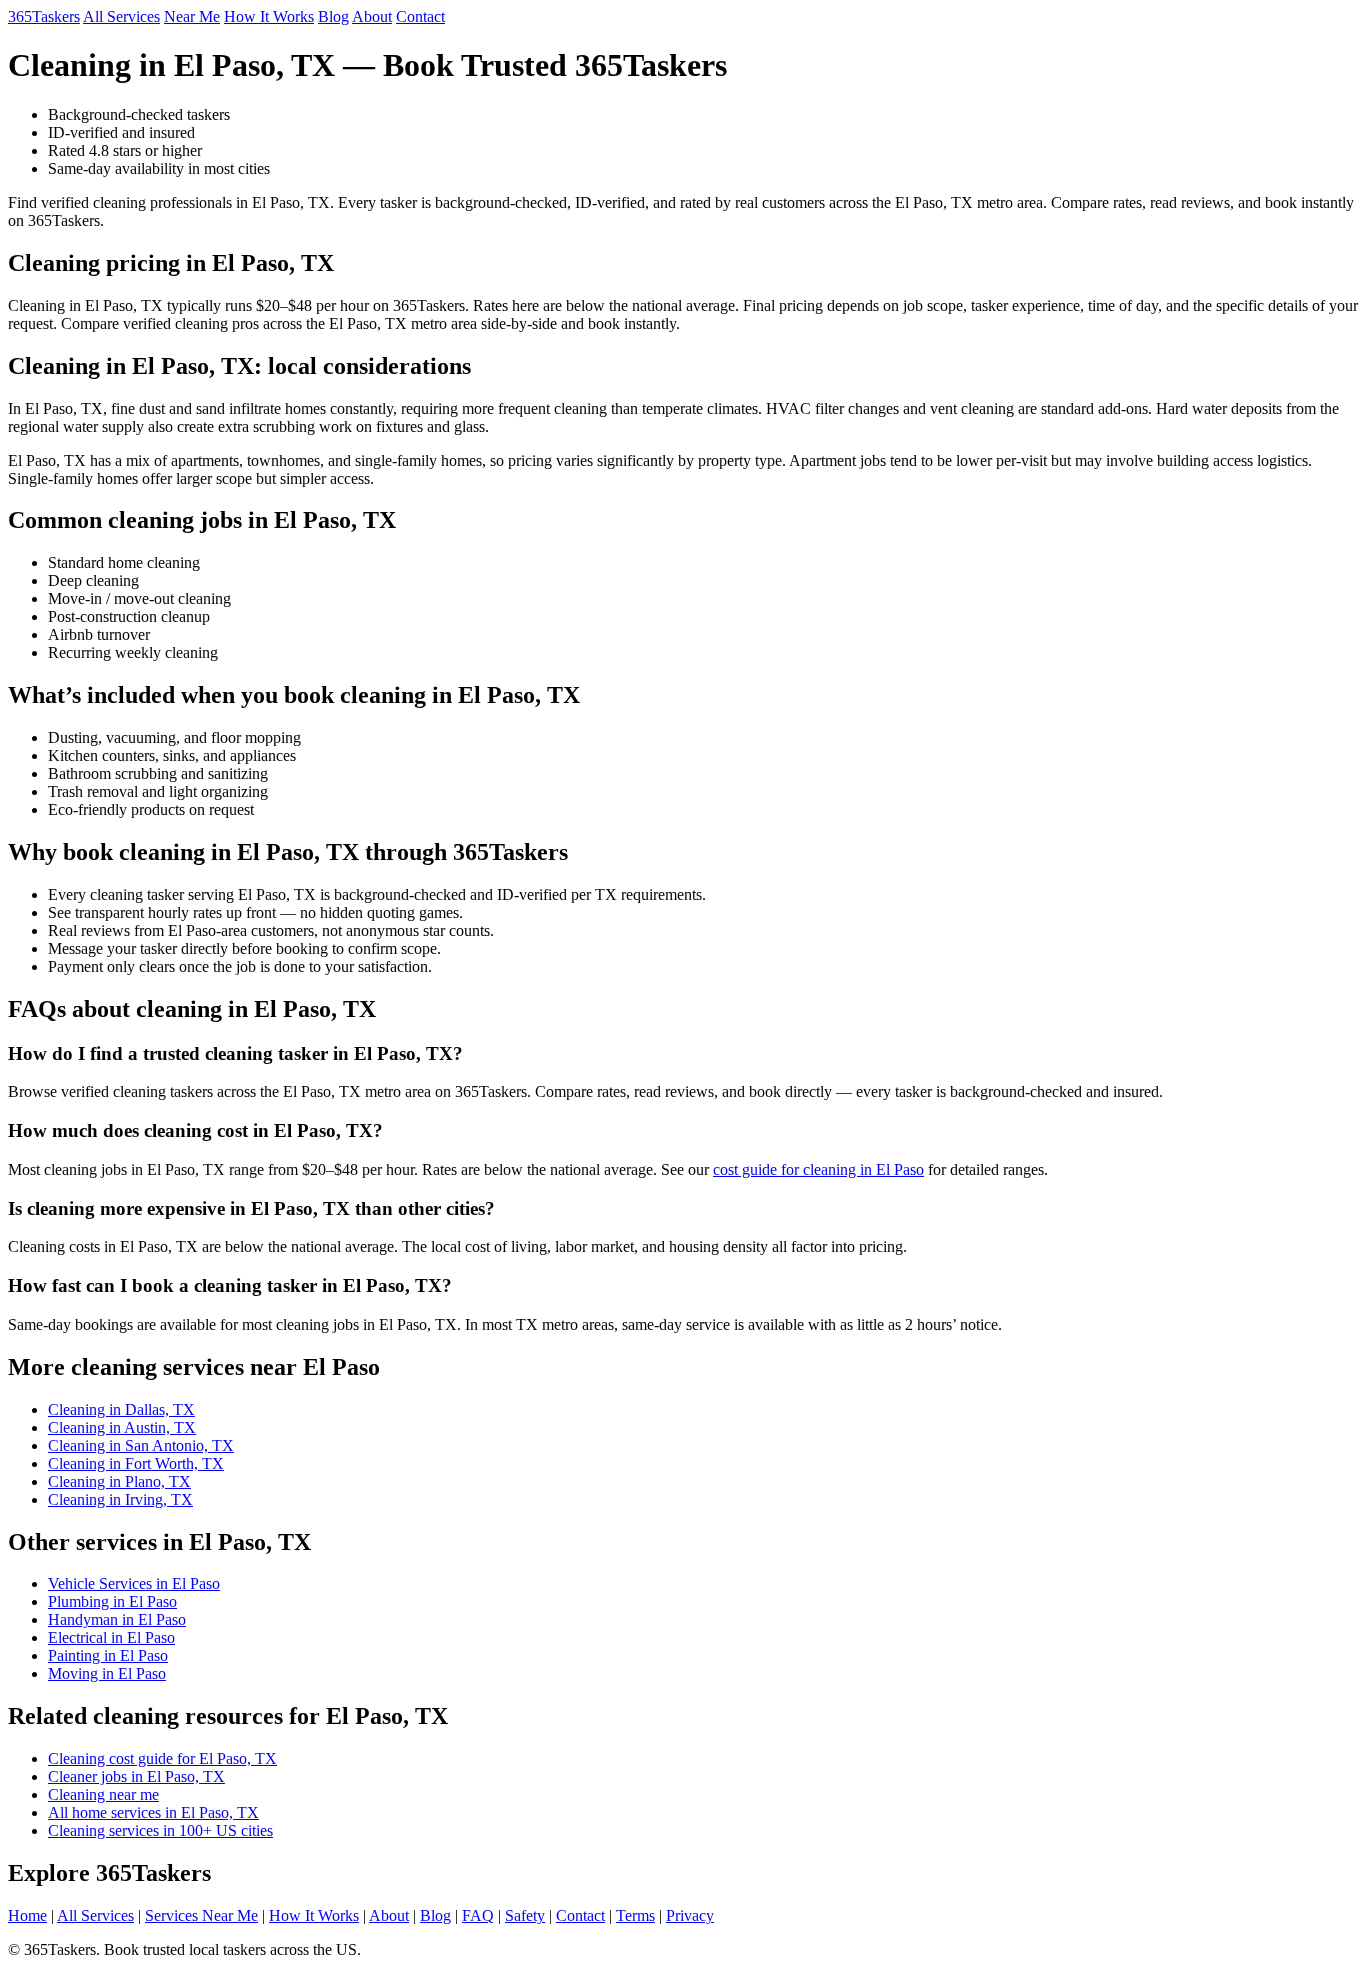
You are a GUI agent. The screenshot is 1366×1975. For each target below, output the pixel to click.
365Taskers (44, 16)
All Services (121, 16)
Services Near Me (201, 1915)
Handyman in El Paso (117, 1619)
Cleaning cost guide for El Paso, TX (162, 1758)
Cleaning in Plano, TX (119, 1481)
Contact (420, 16)
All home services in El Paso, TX (153, 1812)
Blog (333, 16)
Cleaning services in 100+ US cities (160, 1830)
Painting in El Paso (108, 1655)
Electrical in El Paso (111, 1637)
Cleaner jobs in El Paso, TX (136, 1776)
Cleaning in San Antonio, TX (141, 1445)
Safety (525, 1915)
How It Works (269, 16)
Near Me (192, 16)
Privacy (690, 1915)
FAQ (478, 1915)
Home (27, 1915)
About (372, 16)
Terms (635, 1915)
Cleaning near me (103, 1794)
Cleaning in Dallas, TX (121, 1409)
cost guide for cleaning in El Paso (818, 1169)
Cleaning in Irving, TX (120, 1499)
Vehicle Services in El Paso (134, 1583)
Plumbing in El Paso (112, 1601)
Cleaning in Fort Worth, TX (136, 1463)
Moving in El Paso (107, 1673)
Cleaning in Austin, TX (122, 1427)
